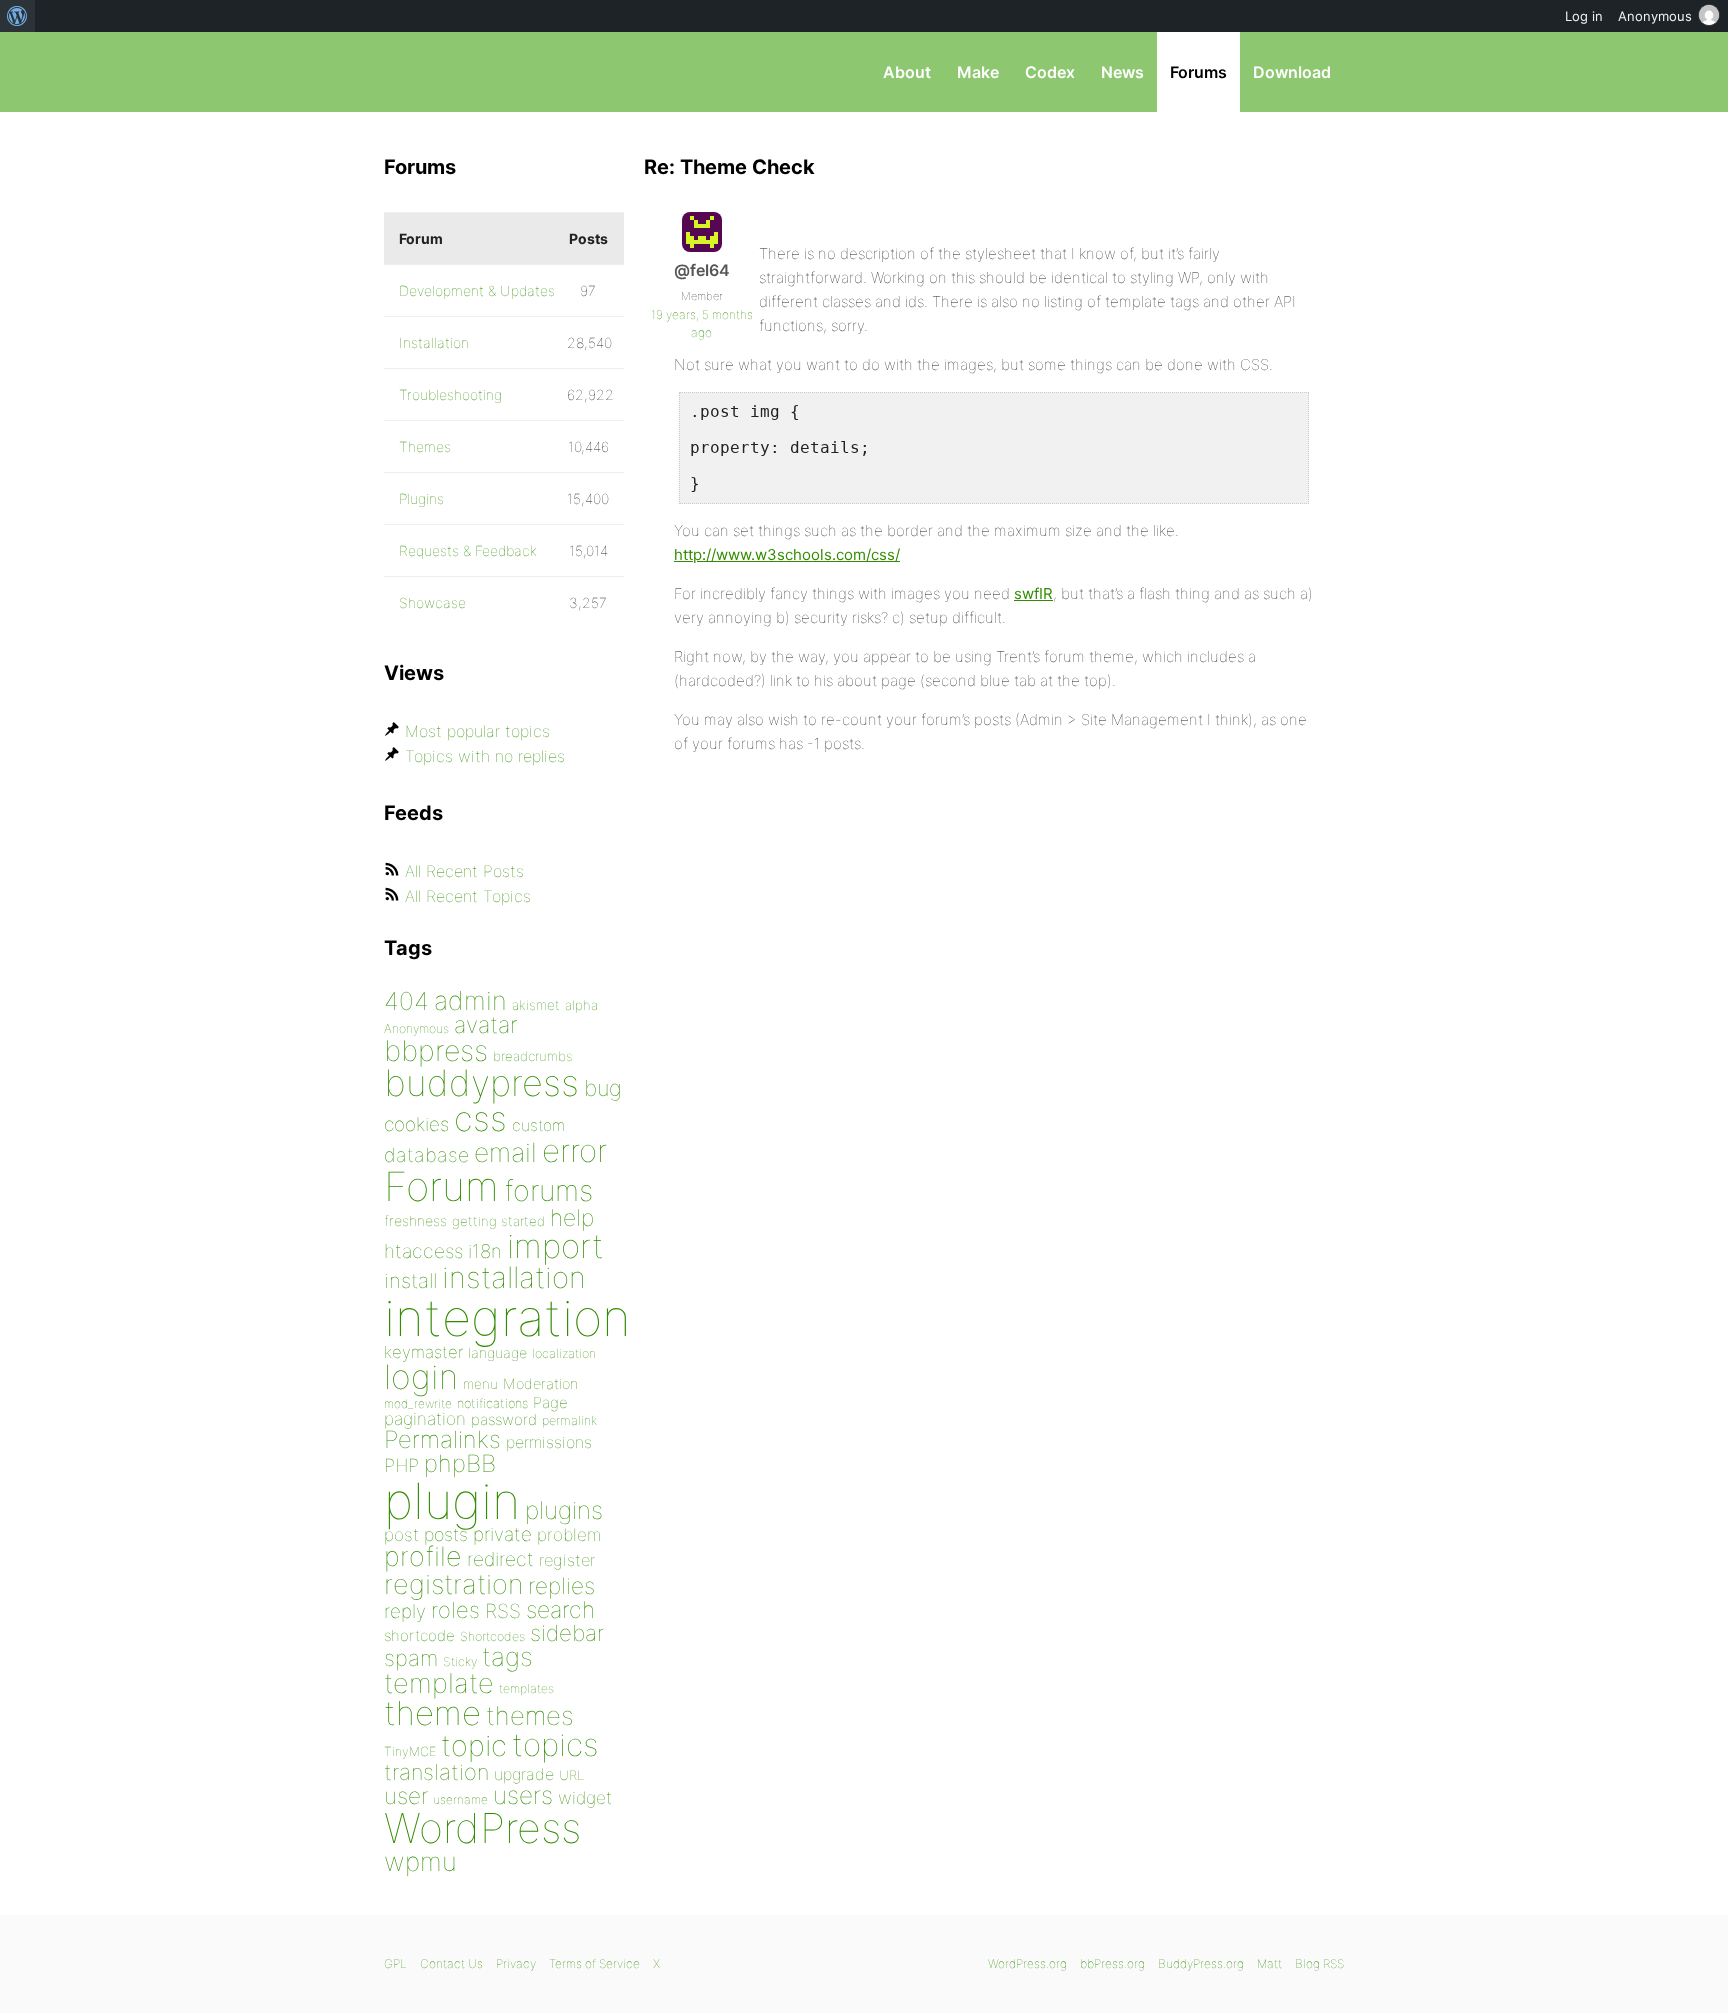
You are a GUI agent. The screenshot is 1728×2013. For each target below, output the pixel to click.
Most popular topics (477, 731)
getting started (498, 1221)
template (439, 1683)
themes (530, 1715)
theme (432, 1713)
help (572, 1218)
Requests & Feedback (468, 550)
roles (455, 1610)
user (406, 1795)
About (907, 72)
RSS (503, 1611)
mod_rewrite (418, 1403)
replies (561, 1585)
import (555, 1246)
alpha (581, 1005)
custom (538, 1125)
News (1122, 72)
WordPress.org (1027, 1963)
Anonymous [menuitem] (1655, 16)
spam (411, 1658)
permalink (569, 1420)
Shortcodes (492, 1636)
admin (470, 1000)
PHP (401, 1465)
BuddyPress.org (1201, 1963)
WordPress (482, 1828)
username (460, 1799)
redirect (500, 1559)
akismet (536, 1005)
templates (526, 1688)
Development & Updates (477, 290)
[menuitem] (17, 16)
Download (1292, 72)
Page (550, 1402)
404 (406, 1001)
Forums (1198, 72)
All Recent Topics (468, 896)
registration (453, 1584)
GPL (395, 1963)
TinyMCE (410, 1751)
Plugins (421, 498)
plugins (564, 1510)
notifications (492, 1403)
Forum (441, 1186)
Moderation (540, 1383)
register (567, 1560)
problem (569, 1534)
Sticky (460, 1661)
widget (585, 1797)
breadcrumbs (533, 1056)
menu (480, 1384)
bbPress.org (488, 72)
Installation (434, 342)
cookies (416, 1124)
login (421, 1376)
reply (405, 1611)
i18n (485, 1251)
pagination (425, 1418)
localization (564, 1353)
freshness (415, 1220)
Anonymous (416, 1028)
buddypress (481, 1083)
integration (507, 1317)
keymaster (423, 1352)
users (523, 1795)
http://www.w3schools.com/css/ (787, 554)
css (480, 1118)
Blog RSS (1319, 1963)
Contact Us (451, 1963)
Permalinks (442, 1439)
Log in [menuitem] (1584, 16)
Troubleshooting (450, 394)
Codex (1050, 72)
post (401, 1534)
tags (507, 1656)
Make (978, 72)
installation (514, 1277)
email (505, 1152)
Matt (1269, 1963)
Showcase (432, 602)
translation (436, 1772)
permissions (549, 1442)
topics (555, 1745)
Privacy (516, 1963)
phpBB (460, 1463)
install (410, 1280)
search (560, 1610)
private (502, 1534)
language (497, 1352)
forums (548, 1190)
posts (446, 1534)
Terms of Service (594, 1963)
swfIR (1033, 593)
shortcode (419, 1635)
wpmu (420, 1861)
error (574, 1151)
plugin (452, 1501)
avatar (485, 1025)
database (426, 1155)
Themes (425, 446)
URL (571, 1775)
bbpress (436, 1050)
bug (603, 1088)
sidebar (567, 1632)
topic (474, 1745)
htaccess (423, 1251)
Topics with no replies (485, 756)
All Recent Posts (464, 871)
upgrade (524, 1774)
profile (423, 1556)
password (504, 1419)
